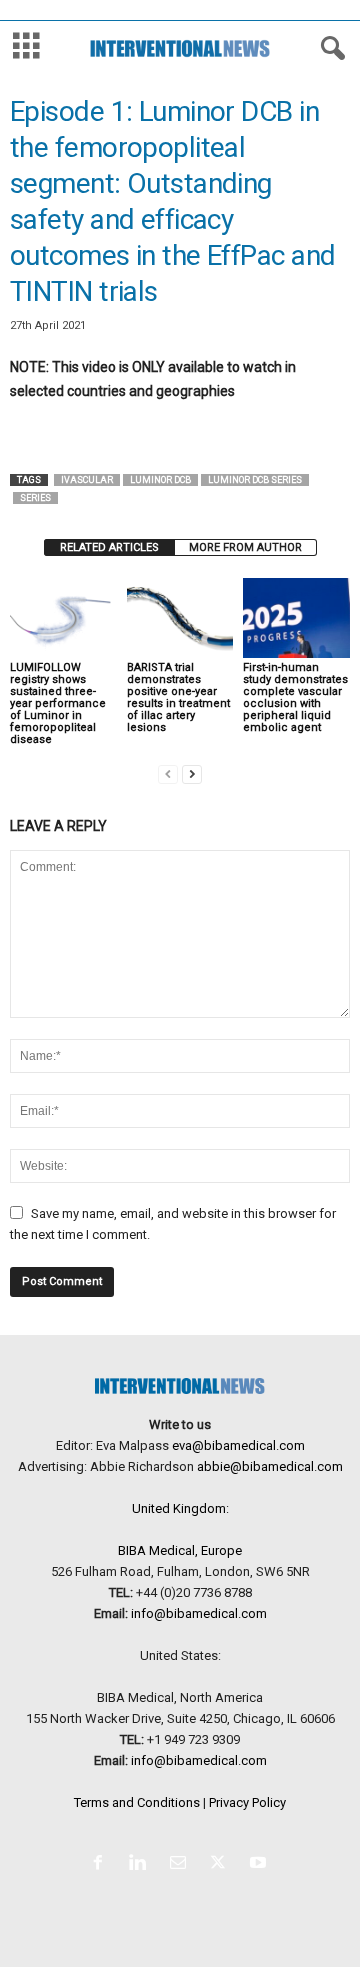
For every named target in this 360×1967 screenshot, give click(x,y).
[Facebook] (102, 1864)
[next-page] (192, 773)
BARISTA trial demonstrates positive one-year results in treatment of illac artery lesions (178, 697)
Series (35, 498)
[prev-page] (168, 773)
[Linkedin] (142, 1864)
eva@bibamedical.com (238, 1445)
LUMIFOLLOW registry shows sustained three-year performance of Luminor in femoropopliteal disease (58, 703)
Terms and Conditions (137, 1802)
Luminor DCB (160, 480)
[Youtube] (260, 1864)
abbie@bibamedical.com (270, 1466)
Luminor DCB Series (255, 480)
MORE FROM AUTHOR (245, 547)
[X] (222, 1864)
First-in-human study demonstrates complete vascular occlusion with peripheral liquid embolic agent (295, 697)
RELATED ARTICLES (109, 547)
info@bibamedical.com (199, 1613)
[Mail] (182, 1864)
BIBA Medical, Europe (180, 1550)
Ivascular (87, 480)
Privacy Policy (247, 1802)
